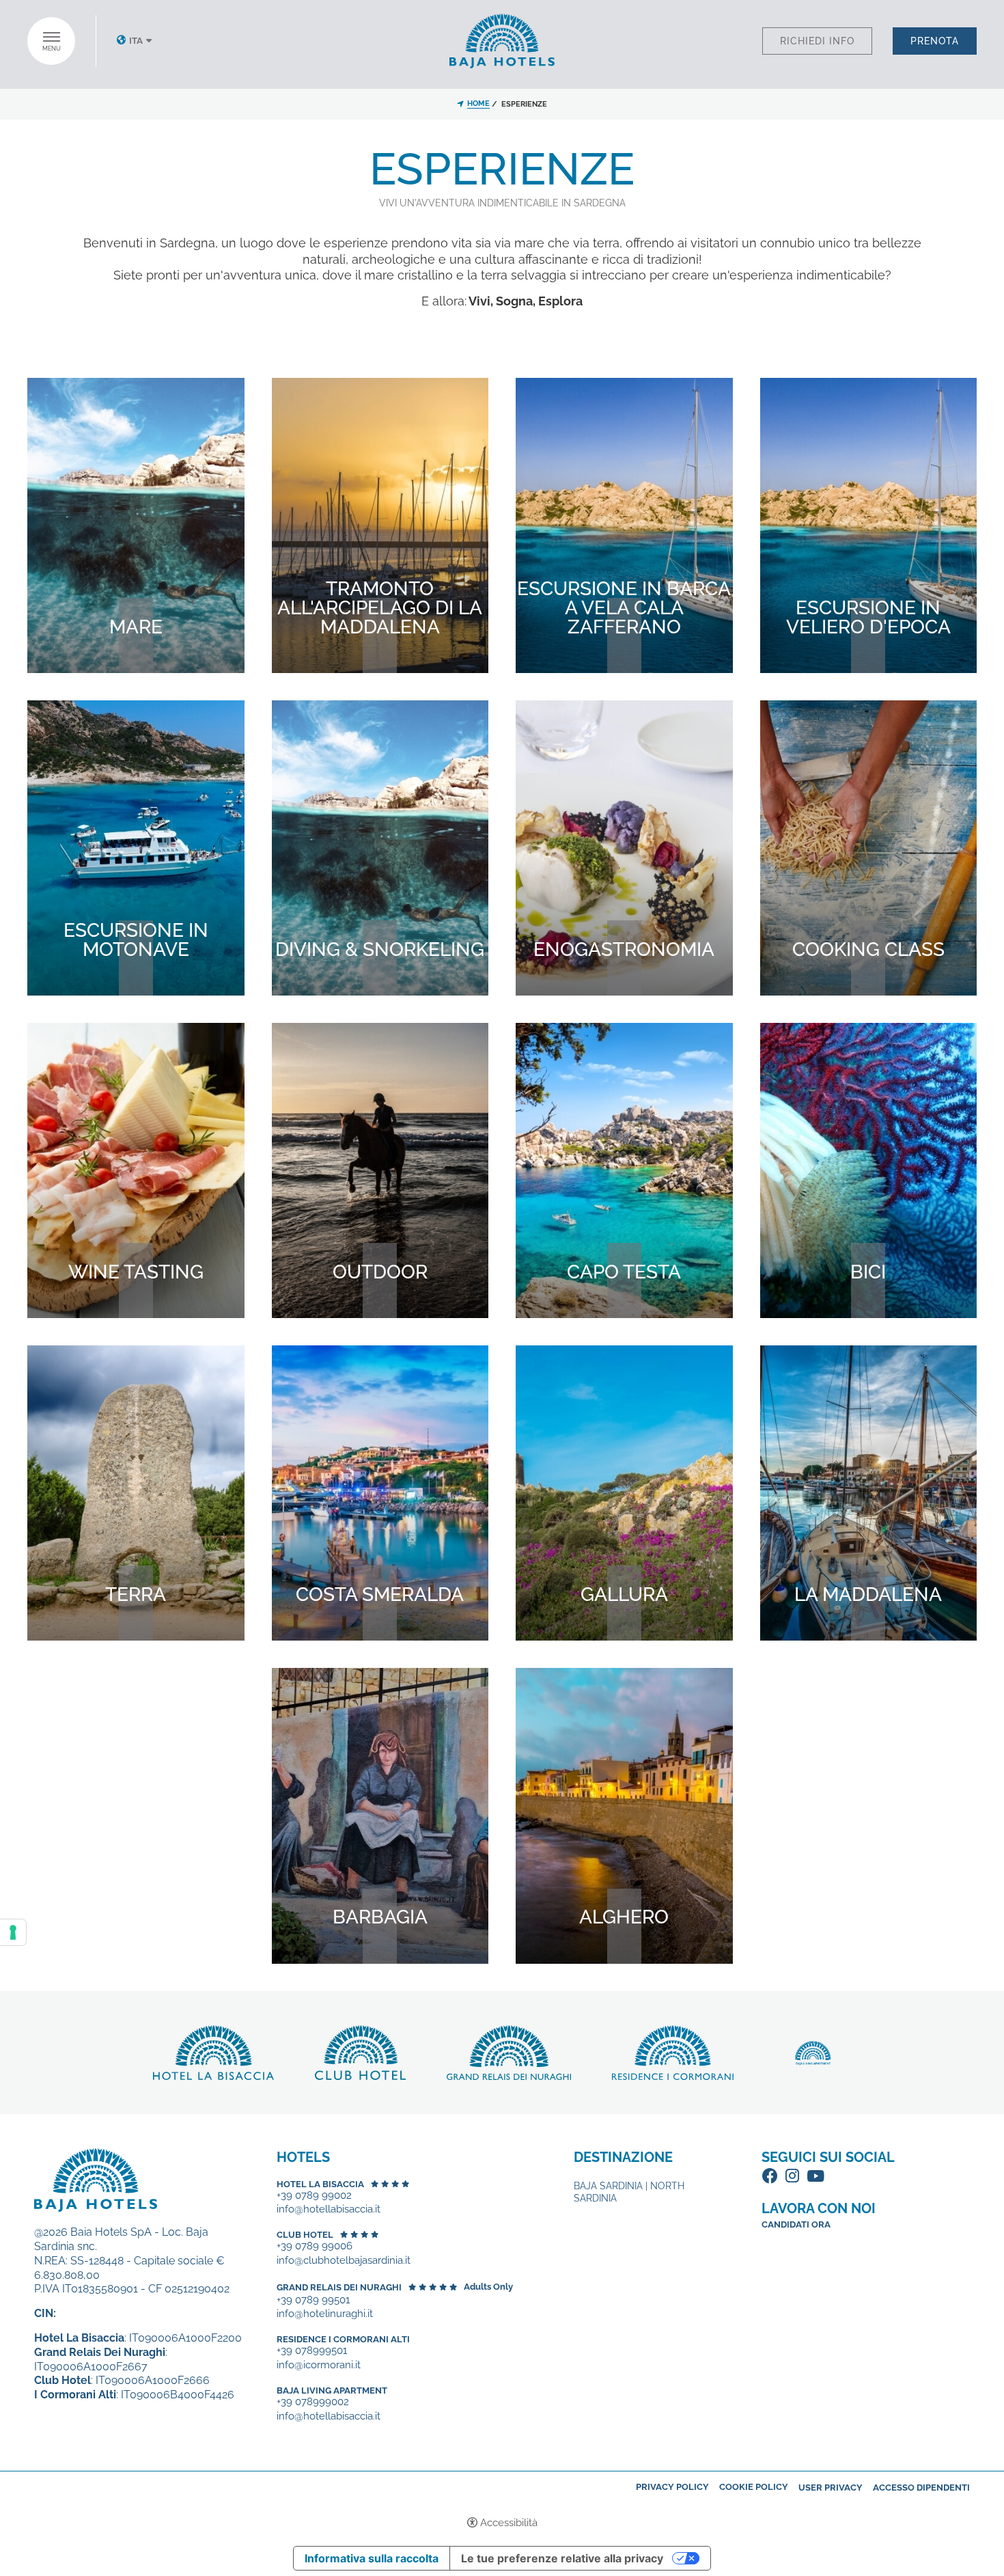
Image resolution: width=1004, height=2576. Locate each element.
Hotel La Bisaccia (320, 2184)
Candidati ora (796, 2224)
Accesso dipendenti (921, 2488)
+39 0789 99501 (313, 2300)
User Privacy (831, 2488)
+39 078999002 (313, 2402)
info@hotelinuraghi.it (325, 2314)
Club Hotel (305, 2235)
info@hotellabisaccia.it (329, 2209)
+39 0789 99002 (314, 2196)
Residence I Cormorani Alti (343, 2339)
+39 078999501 (312, 2351)
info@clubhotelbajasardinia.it (344, 2261)
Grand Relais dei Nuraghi (339, 2287)
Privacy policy (672, 2487)
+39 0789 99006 (315, 2246)
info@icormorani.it (319, 2365)
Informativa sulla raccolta (372, 2558)
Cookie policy (754, 2487)
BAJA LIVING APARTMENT (332, 2390)
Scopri (136, 660)
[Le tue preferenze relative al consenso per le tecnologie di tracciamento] (13, 1932)
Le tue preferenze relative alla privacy (562, 2558)
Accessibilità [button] (509, 2523)
